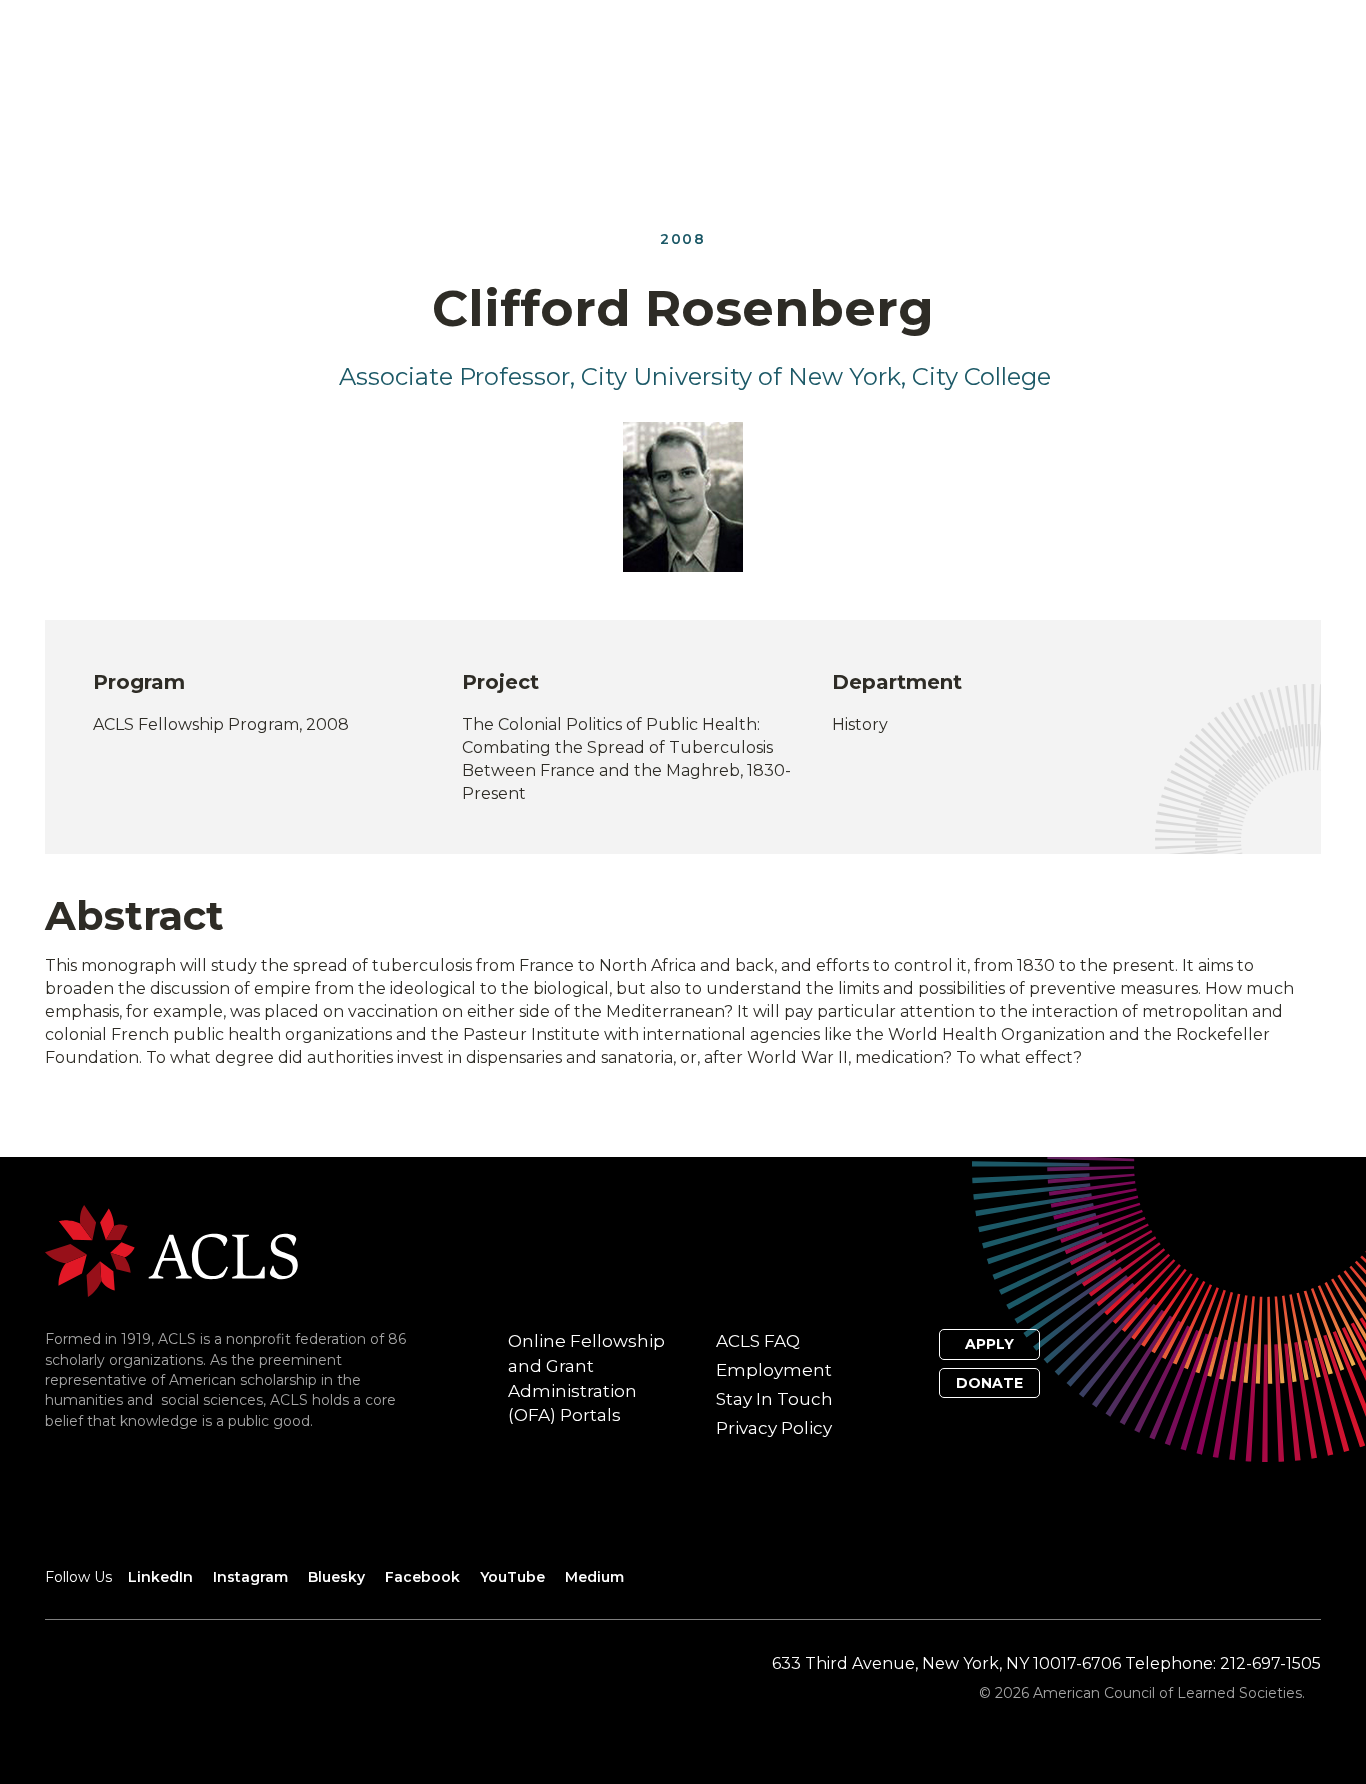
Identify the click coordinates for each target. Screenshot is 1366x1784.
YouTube (512, 1577)
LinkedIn (160, 1577)
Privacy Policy (774, 1428)
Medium (594, 1577)
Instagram (250, 1577)
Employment (774, 1370)
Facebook (422, 1577)
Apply (989, 1344)
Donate (989, 1383)
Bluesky (336, 1577)
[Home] (171, 1250)
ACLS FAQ (758, 1341)
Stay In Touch (774, 1399)
